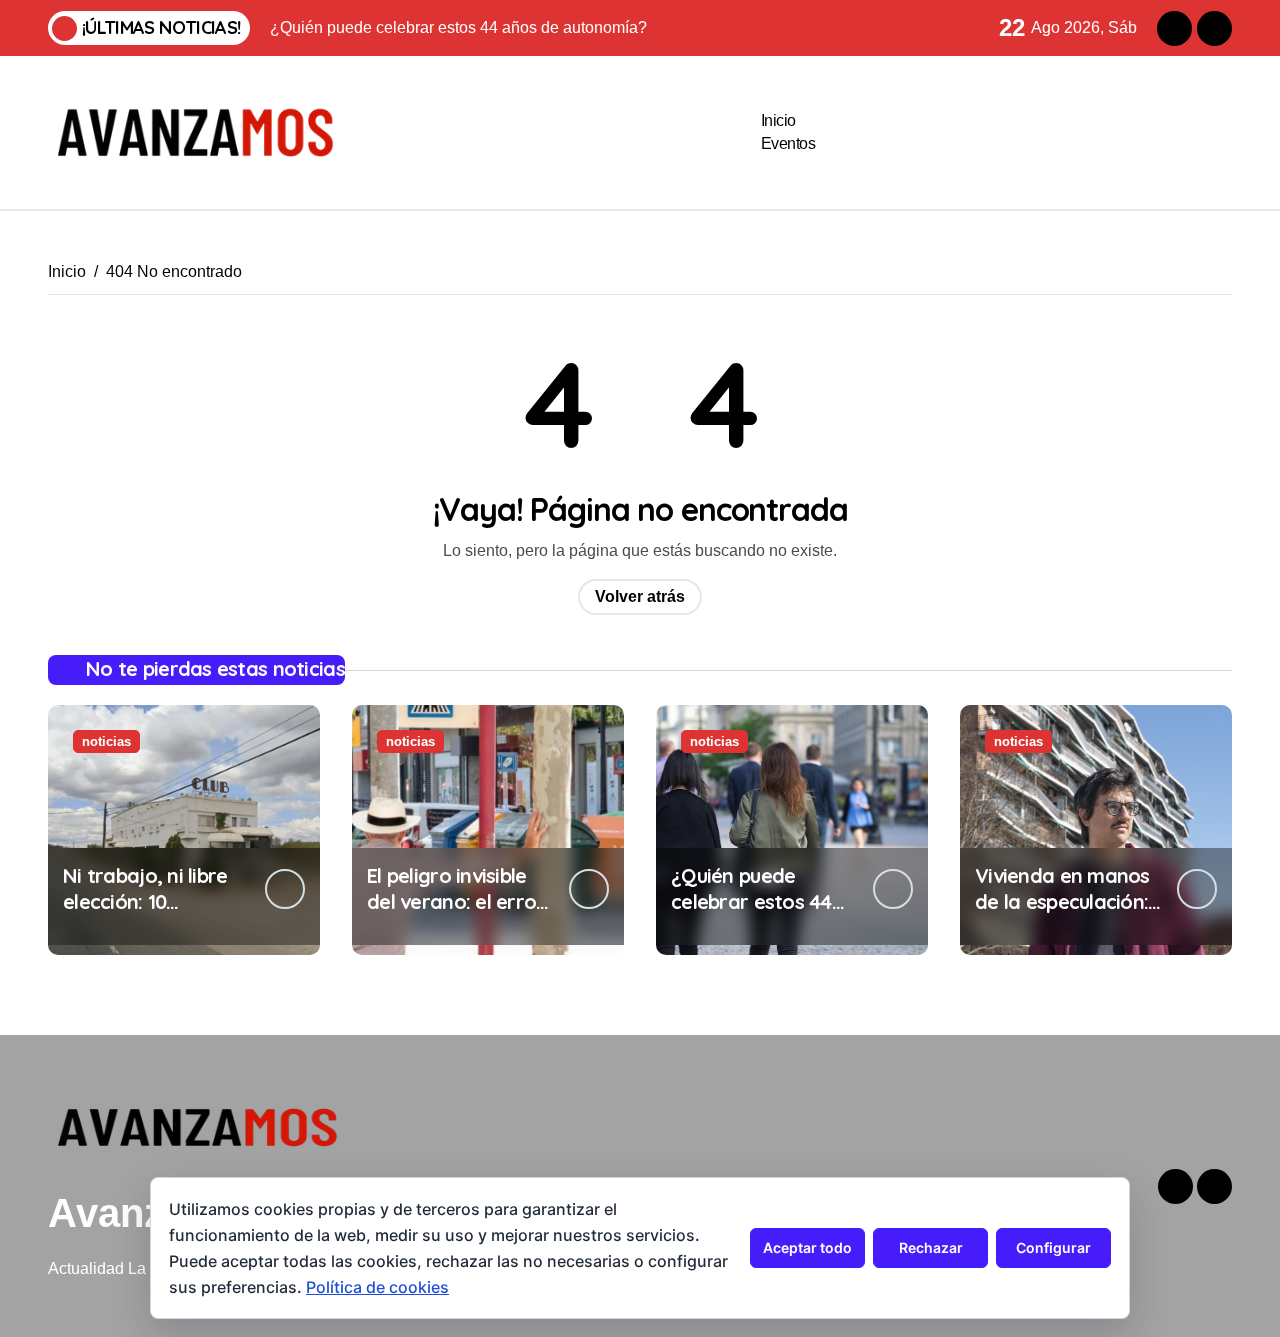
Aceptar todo (807, 1247)
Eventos (788, 143)
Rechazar (931, 1247)
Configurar (1053, 1247)
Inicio (778, 120)
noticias (106, 741)
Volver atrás (640, 596)
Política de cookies (377, 1287)
